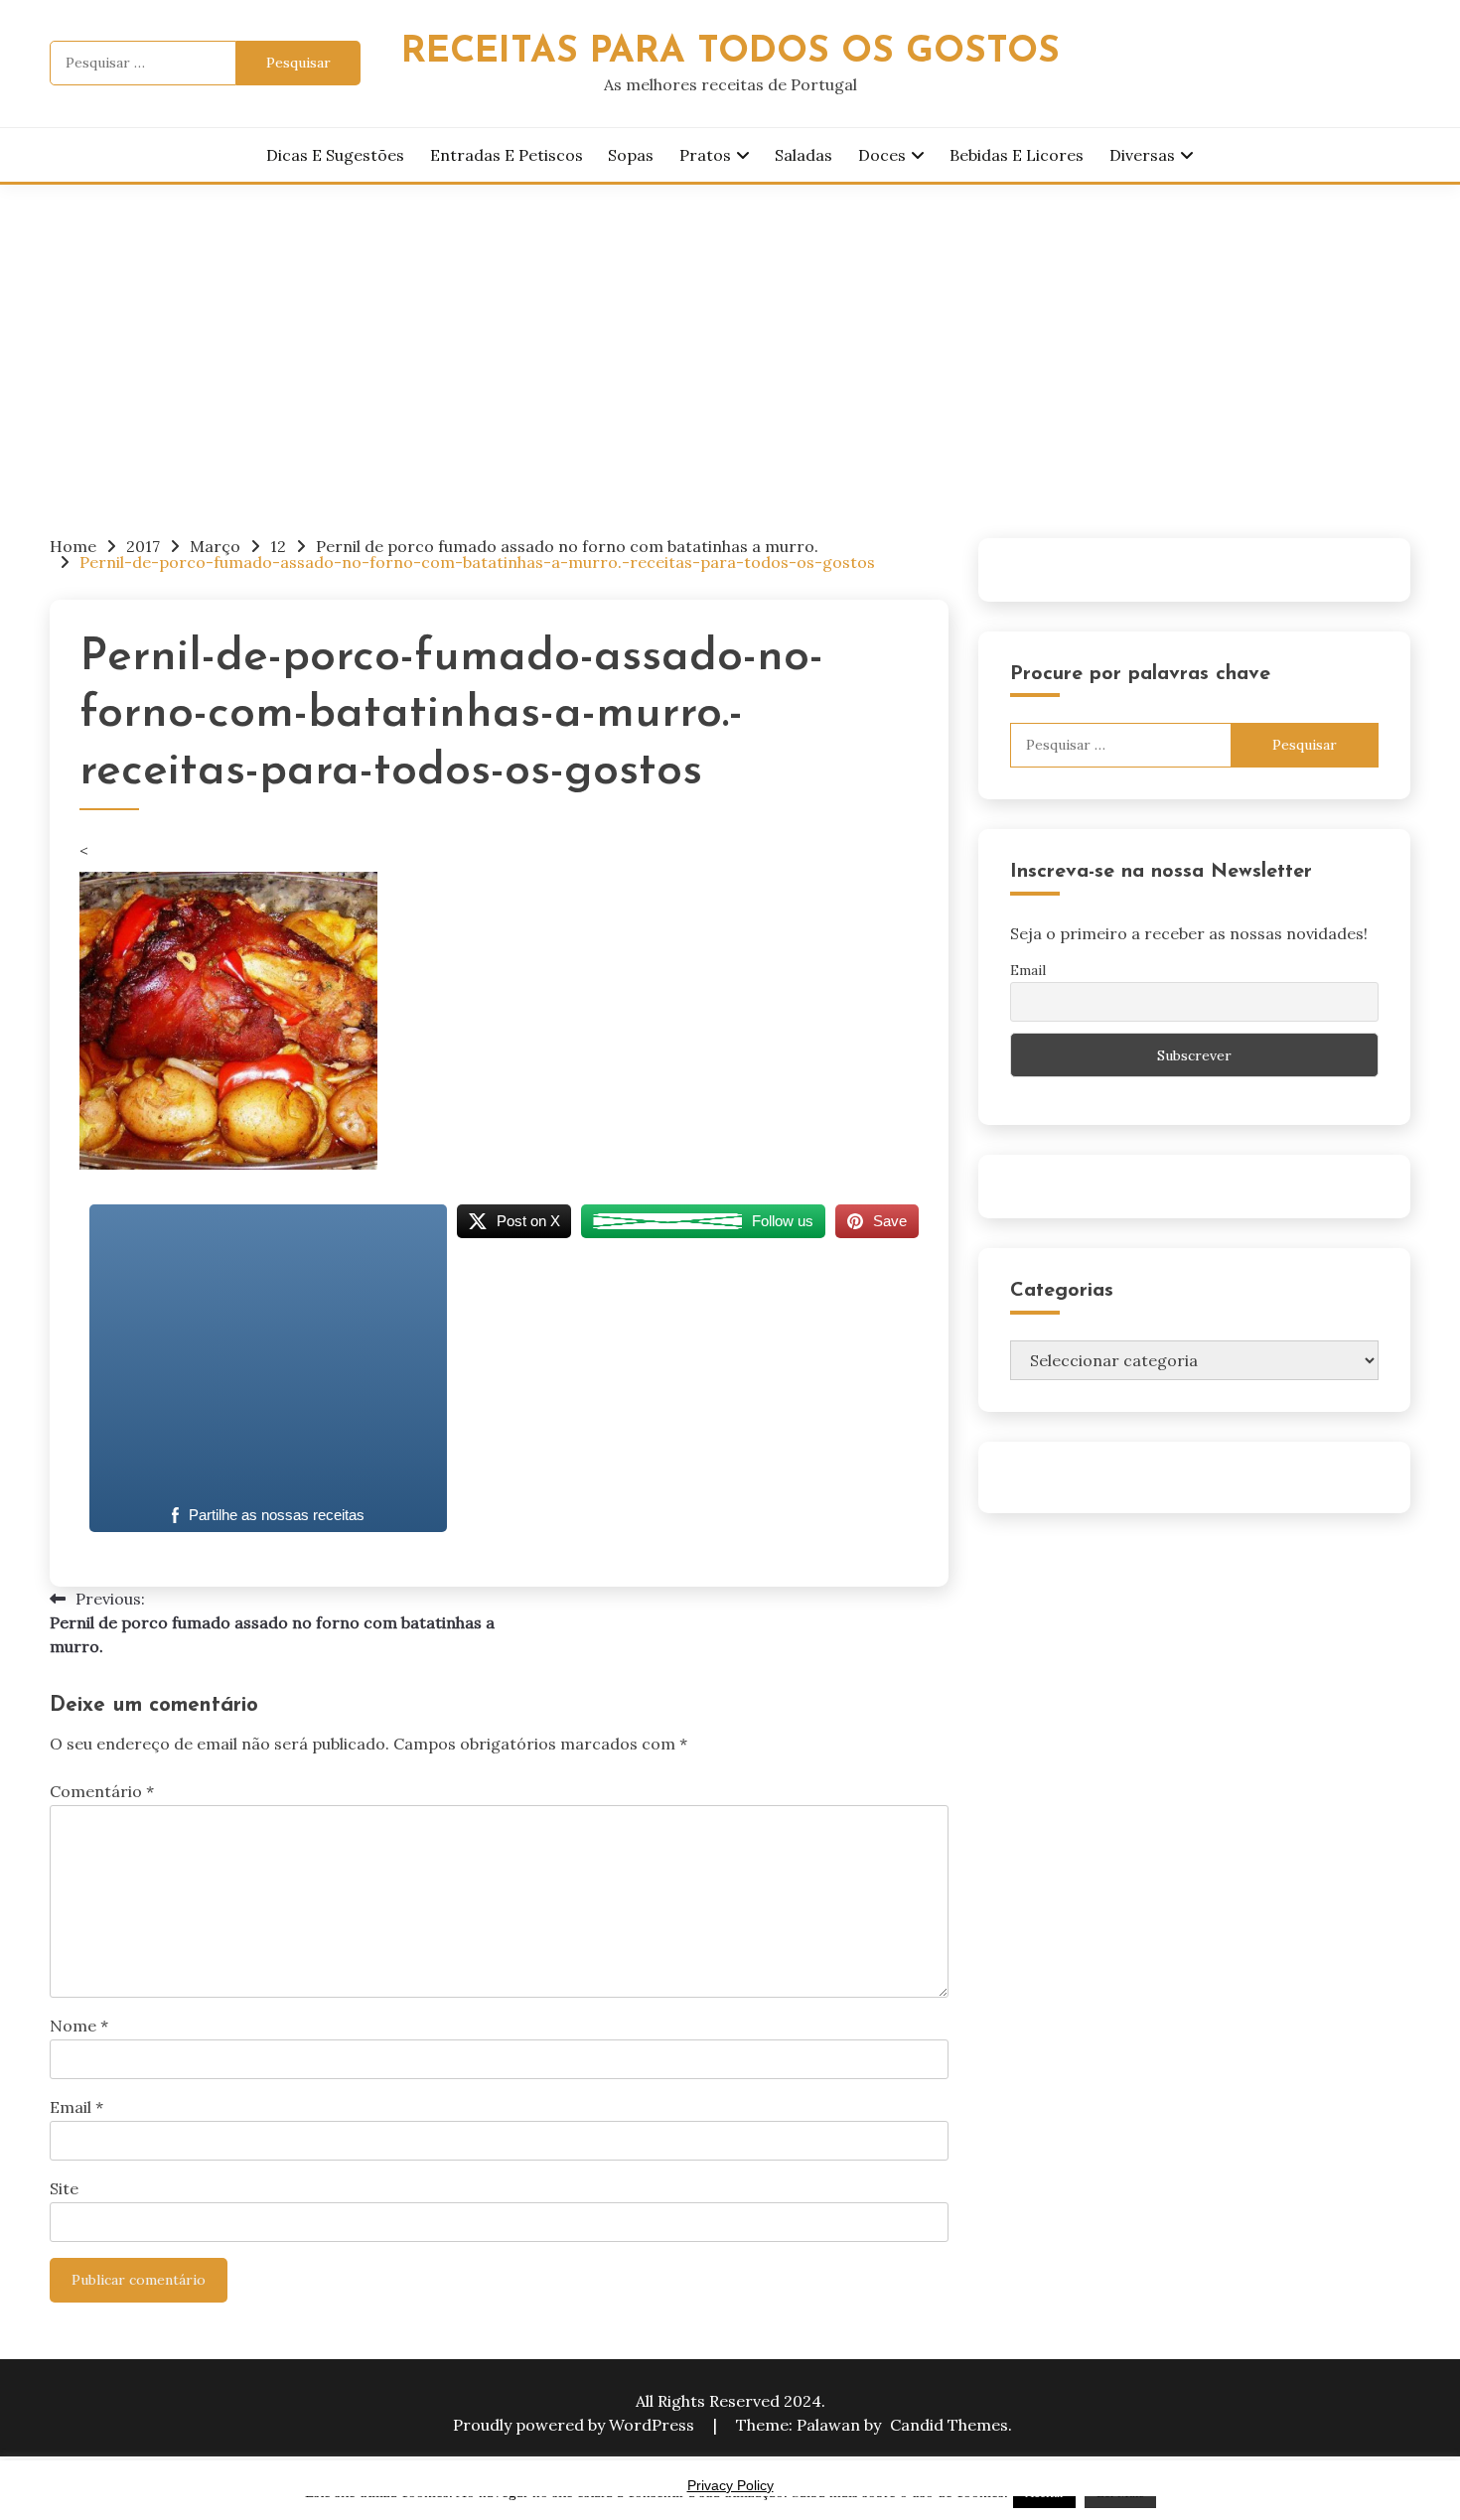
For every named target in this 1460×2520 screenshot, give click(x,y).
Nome (79, 2026)
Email (76, 2107)
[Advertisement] (730, 334)
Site (64, 2188)
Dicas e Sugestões (335, 155)
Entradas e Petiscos (507, 155)
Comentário (102, 1791)
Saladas (803, 155)
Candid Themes (949, 2425)
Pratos (705, 155)
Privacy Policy (730, 2485)
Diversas (1142, 155)
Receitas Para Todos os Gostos (730, 52)
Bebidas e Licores (1017, 155)
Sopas (631, 155)
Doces (882, 155)
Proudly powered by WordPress (576, 2425)
